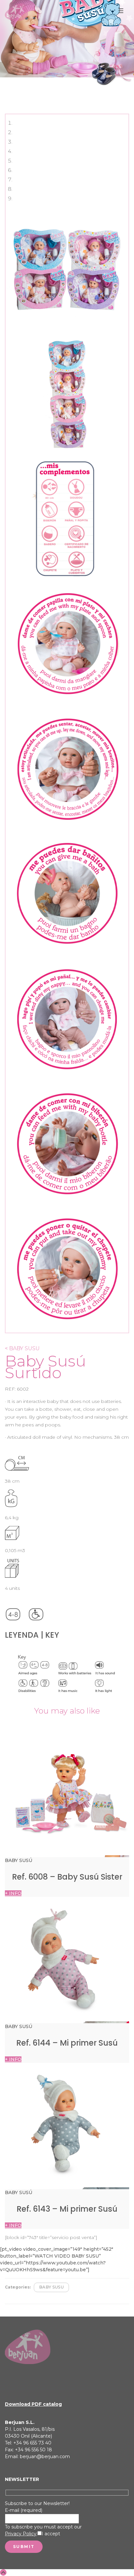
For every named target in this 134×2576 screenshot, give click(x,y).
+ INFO (13, 1893)
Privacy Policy (21, 2534)
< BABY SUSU (22, 1348)
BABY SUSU (51, 2287)
